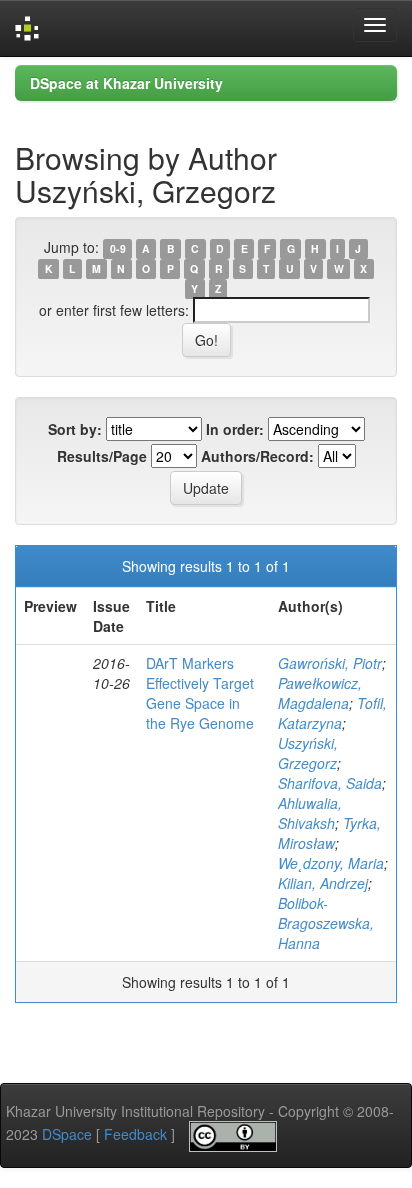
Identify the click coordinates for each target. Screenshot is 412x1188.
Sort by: (75, 429)
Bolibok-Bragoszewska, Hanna (326, 923)
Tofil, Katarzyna (332, 713)
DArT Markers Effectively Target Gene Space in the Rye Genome (200, 693)
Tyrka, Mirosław (329, 833)
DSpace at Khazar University (126, 83)
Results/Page (102, 456)
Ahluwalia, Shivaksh (310, 813)
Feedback (135, 1134)
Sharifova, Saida (330, 783)
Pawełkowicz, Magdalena (320, 693)
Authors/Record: (257, 456)
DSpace (67, 1134)
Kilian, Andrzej (323, 883)
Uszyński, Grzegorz (308, 753)
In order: (235, 429)
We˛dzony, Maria (331, 863)
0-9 (118, 248)
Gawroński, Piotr (330, 663)
